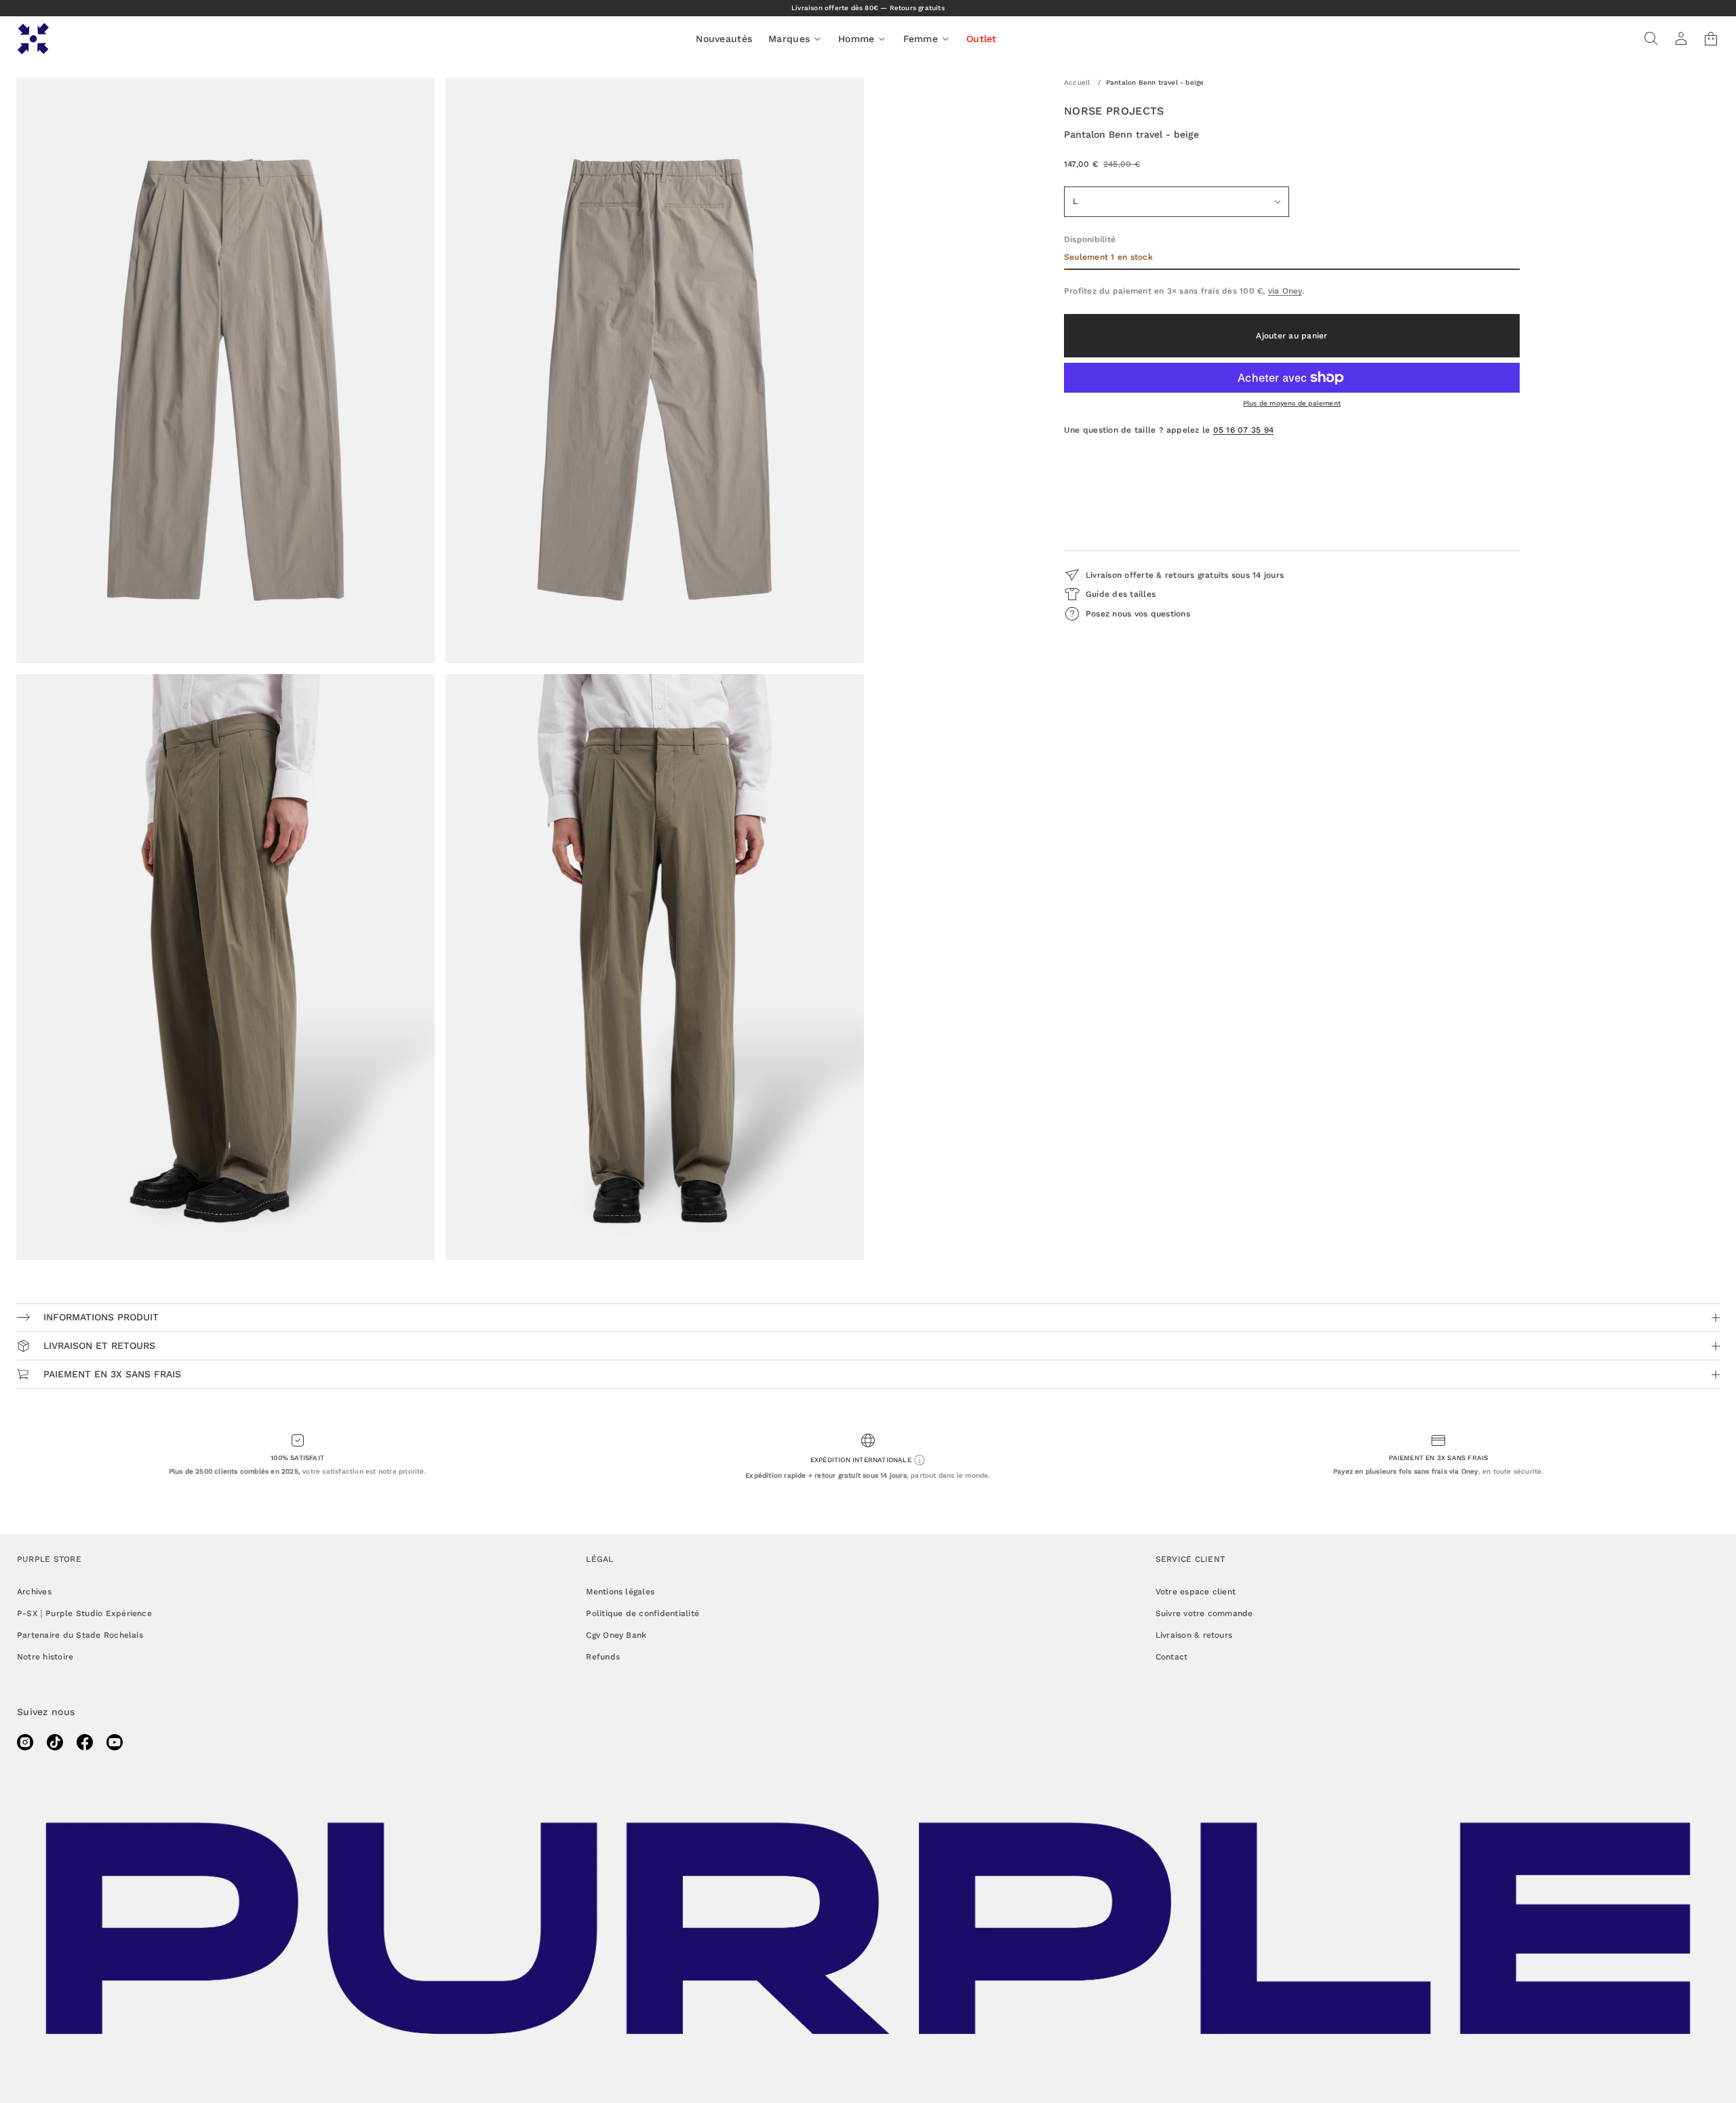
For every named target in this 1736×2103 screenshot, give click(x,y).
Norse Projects (1114, 111)
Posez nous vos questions (1138, 614)
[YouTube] (115, 1742)
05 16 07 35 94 (1243, 430)
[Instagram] (25, 1742)
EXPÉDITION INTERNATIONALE (862, 1459)
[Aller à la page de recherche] (1651, 39)
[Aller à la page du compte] (1681, 39)
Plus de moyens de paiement (1292, 403)
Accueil (1077, 82)
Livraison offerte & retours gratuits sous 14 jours (1185, 575)
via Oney (1285, 291)
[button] (1651, 39)
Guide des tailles (1121, 594)
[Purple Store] (33, 39)
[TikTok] (55, 1742)
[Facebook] (85, 1742)
